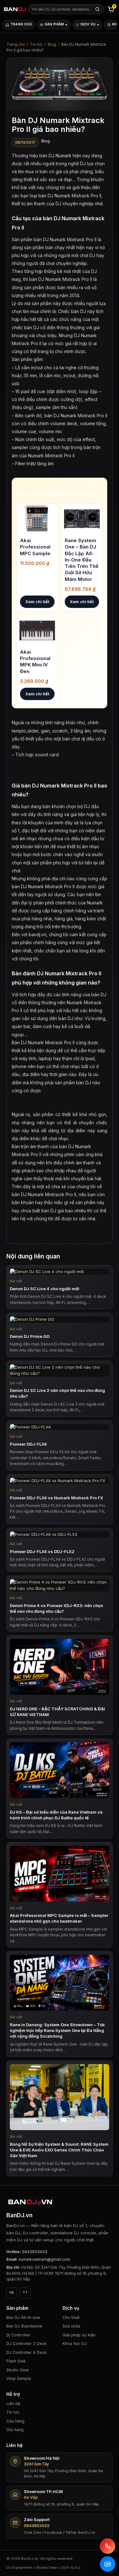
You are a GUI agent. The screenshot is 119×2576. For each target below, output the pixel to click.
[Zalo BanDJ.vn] (108, 2564)
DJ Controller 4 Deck (26, 2352)
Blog (52, 44)
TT (25, 2293)
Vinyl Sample (19, 2378)
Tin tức (36, 44)
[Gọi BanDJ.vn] (108, 2546)
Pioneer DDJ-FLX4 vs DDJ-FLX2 (42, 1551)
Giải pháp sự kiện (79, 2335)
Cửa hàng (15, 2421)
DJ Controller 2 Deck (26, 2344)
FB (12, 2293)
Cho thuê (71, 2317)
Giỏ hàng (15, 2430)
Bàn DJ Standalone (24, 2326)
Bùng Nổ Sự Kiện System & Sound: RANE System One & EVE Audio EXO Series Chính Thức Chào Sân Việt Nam (59, 2150)
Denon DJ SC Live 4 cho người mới (45, 1289)
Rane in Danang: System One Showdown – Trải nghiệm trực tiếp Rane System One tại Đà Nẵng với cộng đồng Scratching (57, 2030)
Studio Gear (18, 2370)
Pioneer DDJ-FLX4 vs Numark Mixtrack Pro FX (56, 1498)
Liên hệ (13, 2404)
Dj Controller (18, 2335)
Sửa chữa (71, 2326)
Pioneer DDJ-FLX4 (28, 1444)
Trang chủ (16, 44)
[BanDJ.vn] (14, 9)
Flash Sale (16, 2361)
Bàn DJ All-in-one (23, 2317)
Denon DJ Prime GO (30, 1336)
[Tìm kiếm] (97, 9)
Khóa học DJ (75, 2344)
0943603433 (35, 2252)
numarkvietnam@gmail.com (44, 2259)
